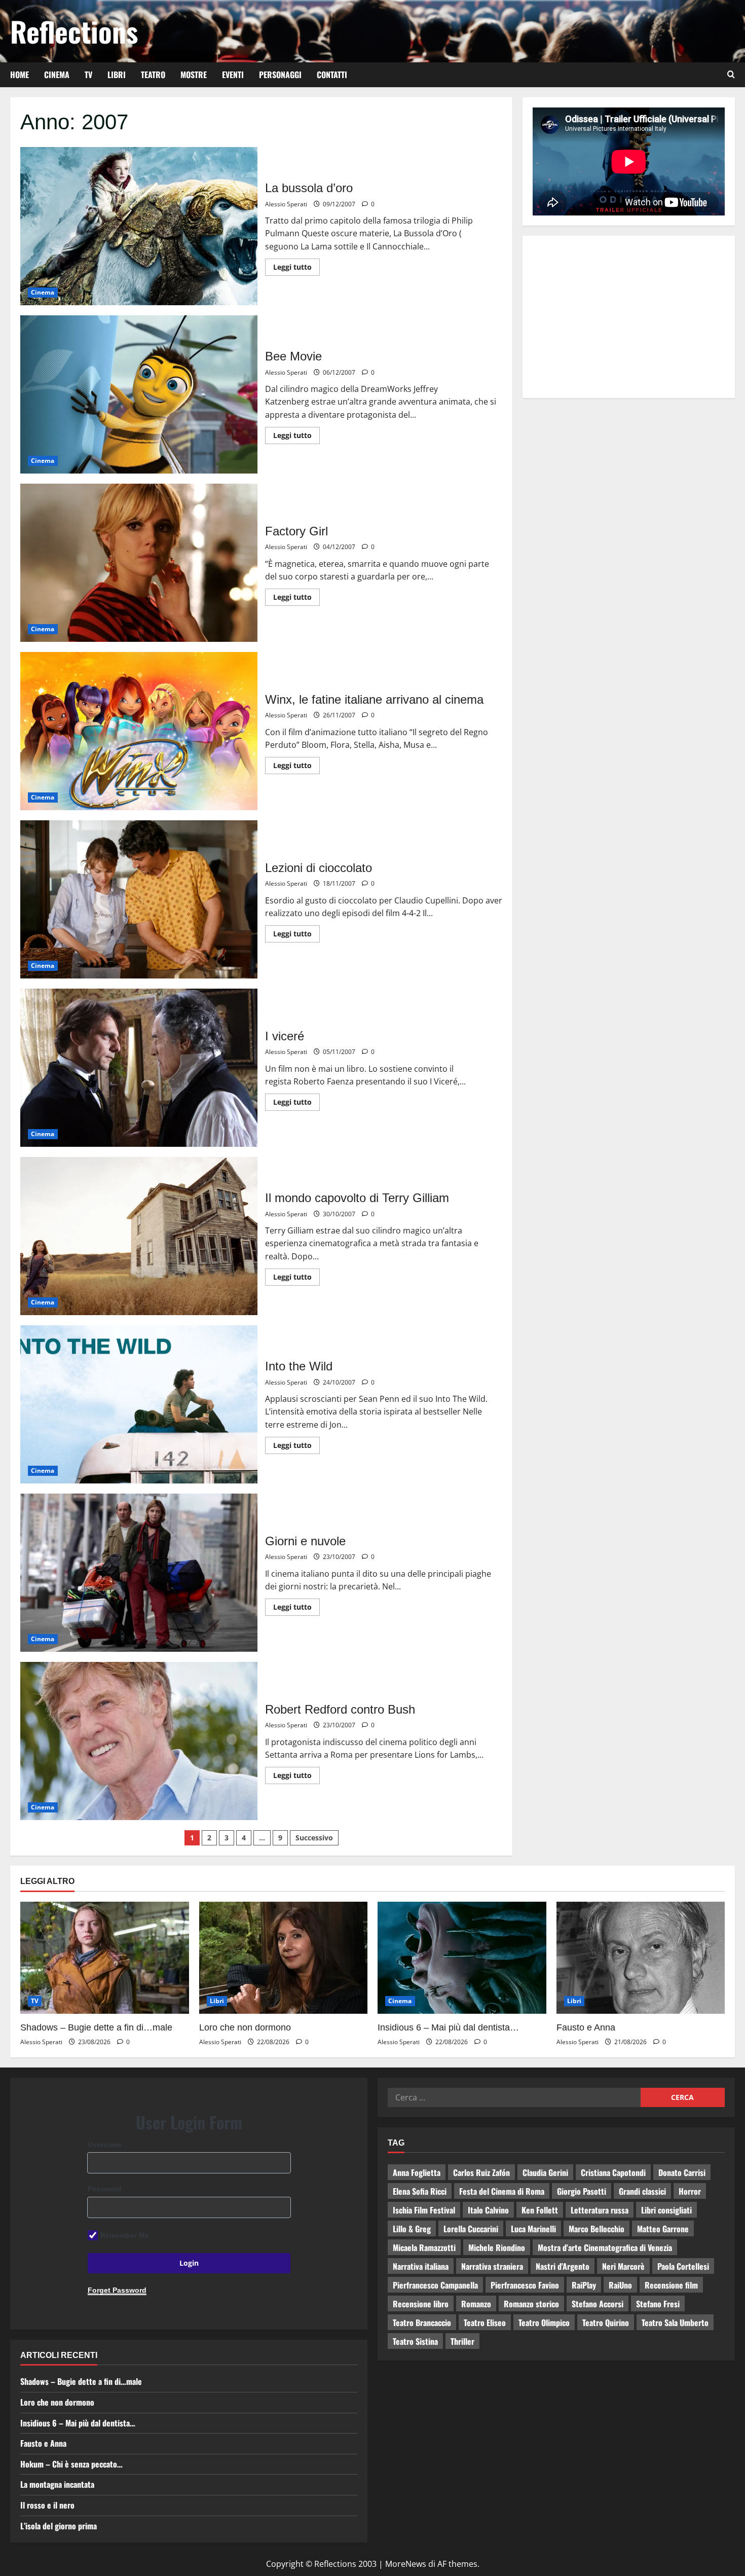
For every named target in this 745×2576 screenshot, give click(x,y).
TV (88, 75)
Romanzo (476, 2304)
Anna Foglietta (417, 2172)
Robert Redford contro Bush (139, 1741)
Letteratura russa (600, 2210)
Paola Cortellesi (683, 2266)
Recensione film (671, 2285)
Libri (117, 75)
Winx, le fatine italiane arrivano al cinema (139, 731)
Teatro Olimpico (544, 2323)
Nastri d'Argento (563, 2266)
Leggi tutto (296, 265)
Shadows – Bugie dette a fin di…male (96, 2027)
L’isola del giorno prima (59, 2526)
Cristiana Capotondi (613, 2172)
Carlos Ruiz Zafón (481, 2172)
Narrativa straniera (492, 2266)
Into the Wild (139, 1404)
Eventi (233, 75)
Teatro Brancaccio (422, 2323)
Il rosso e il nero (47, 2505)
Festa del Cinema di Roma (502, 2191)
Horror (690, 2191)
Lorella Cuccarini (471, 2229)
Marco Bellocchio (597, 2229)
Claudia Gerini (545, 2172)
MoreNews (406, 2564)
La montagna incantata (57, 2484)
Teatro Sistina (415, 2341)
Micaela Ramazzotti (424, 2247)
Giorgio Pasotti (582, 2191)
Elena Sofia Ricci (420, 2191)
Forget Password (117, 2290)
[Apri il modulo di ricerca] (731, 75)
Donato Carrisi (682, 2172)
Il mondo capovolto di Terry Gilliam (139, 1236)
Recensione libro (421, 2304)
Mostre (194, 75)
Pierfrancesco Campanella (435, 2285)
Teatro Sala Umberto (675, 2323)
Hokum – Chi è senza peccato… (71, 2464)
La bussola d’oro (139, 226)
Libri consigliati (666, 2210)
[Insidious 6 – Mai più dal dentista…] (462, 1958)
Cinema (57, 75)
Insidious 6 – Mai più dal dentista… (448, 2027)
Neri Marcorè (623, 2266)
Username (105, 2145)
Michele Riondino (497, 2247)
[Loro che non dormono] (284, 1958)
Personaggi (280, 75)
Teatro (153, 75)
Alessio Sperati (286, 204)
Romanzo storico (531, 2304)
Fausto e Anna (586, 2027)
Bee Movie (139, 394)
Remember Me (125, 2235)
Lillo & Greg (412, 2229)
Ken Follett (540, 2210)
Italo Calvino (488, 2210)
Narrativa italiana (421, 2266)
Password (105, 2189)
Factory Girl (139, 563)
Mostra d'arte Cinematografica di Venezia (605, 2247)
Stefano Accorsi (598, 2304)
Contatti (332, 75)
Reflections (74, 31)
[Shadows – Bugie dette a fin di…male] (105, 1958)
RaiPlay (584, 2285)
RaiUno (620, 2285)
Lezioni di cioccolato (139, 899)
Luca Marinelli (533, 2229)
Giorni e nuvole (139, 1573)
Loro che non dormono (245, 2027)
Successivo (314, 1838)
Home (20, 75)
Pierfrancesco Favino (525, 2285)
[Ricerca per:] (514, 2097)
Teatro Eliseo (485, 2323)
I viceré (139, 1068)
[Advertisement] (629, 317)
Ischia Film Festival (424, 2210)
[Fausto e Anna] (641, 1958)
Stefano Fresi (658, 2304)
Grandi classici (642, 2191)
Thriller (462, 2341)
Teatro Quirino (606, 2323)
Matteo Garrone (663, 2229)
